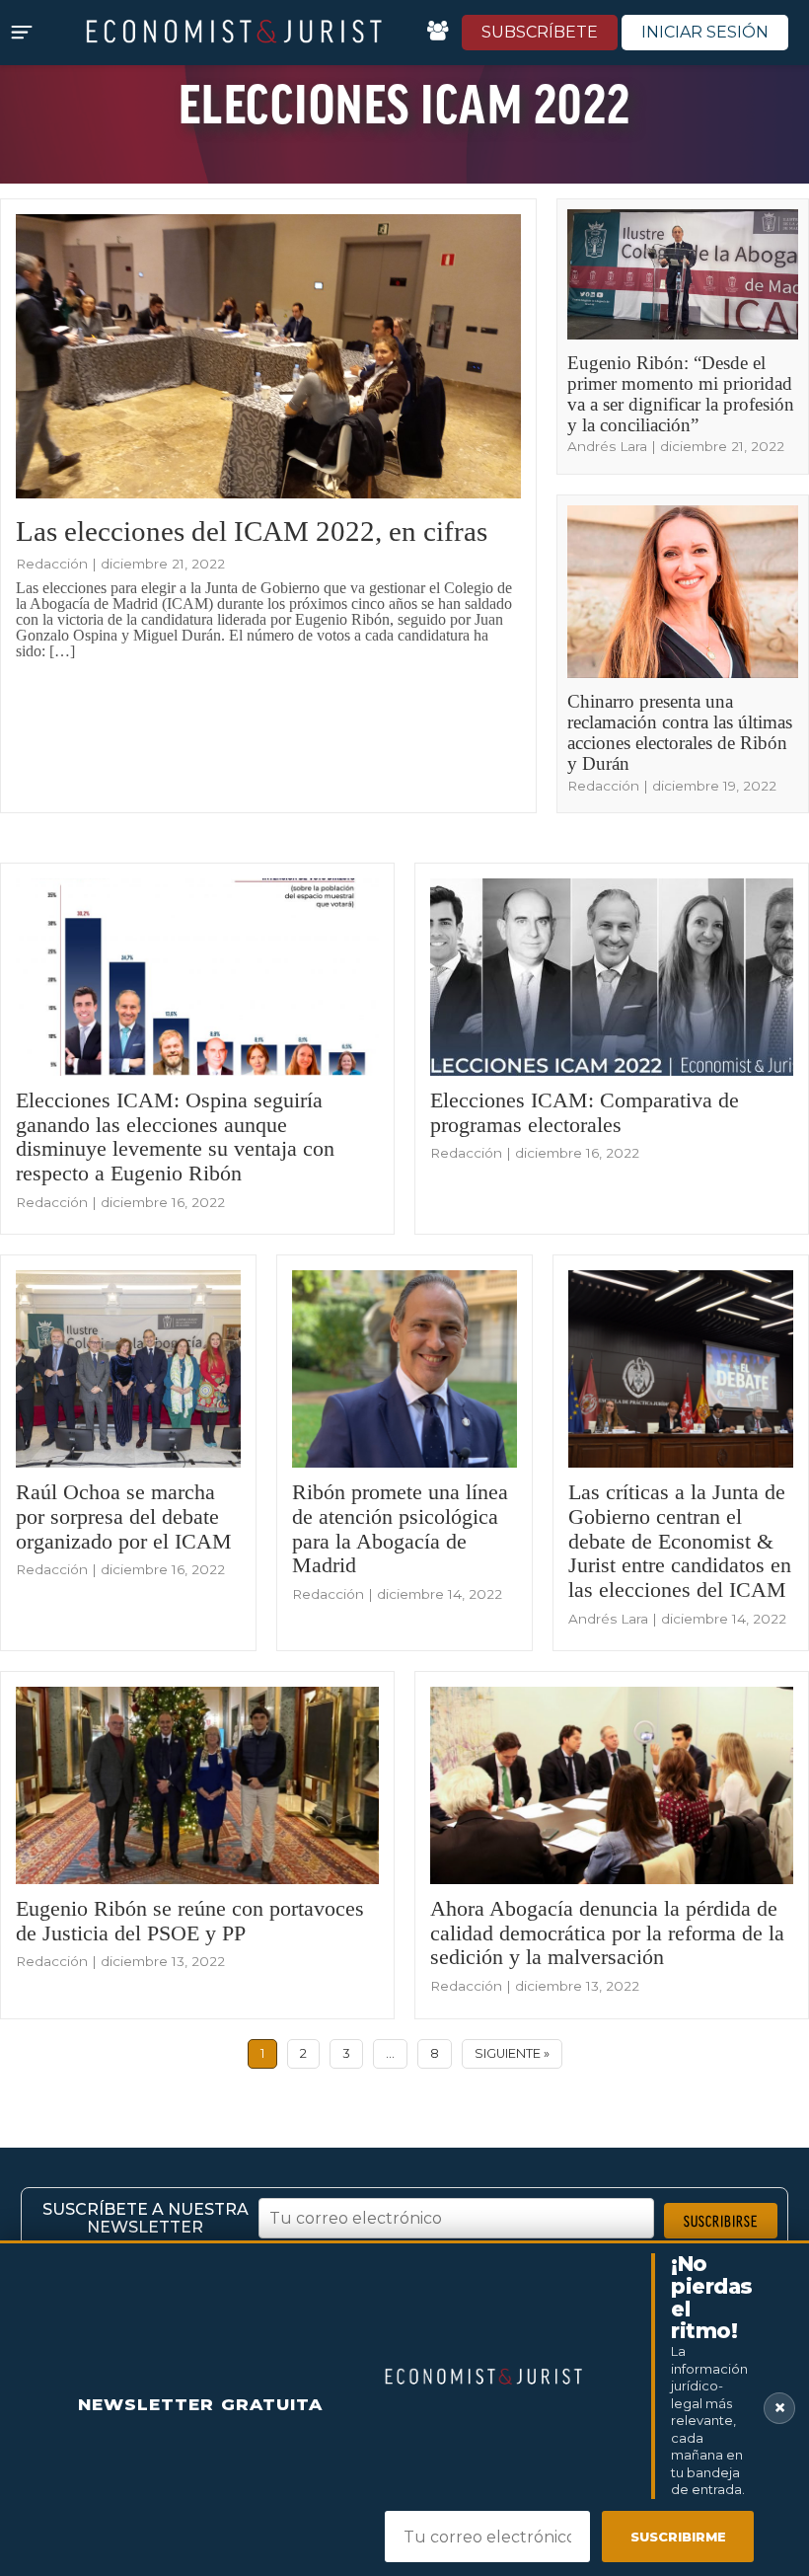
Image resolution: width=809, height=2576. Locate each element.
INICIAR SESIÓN (705, 32)
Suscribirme (678, 2537)
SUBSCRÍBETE (540, 32)
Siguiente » (512, 2053)
